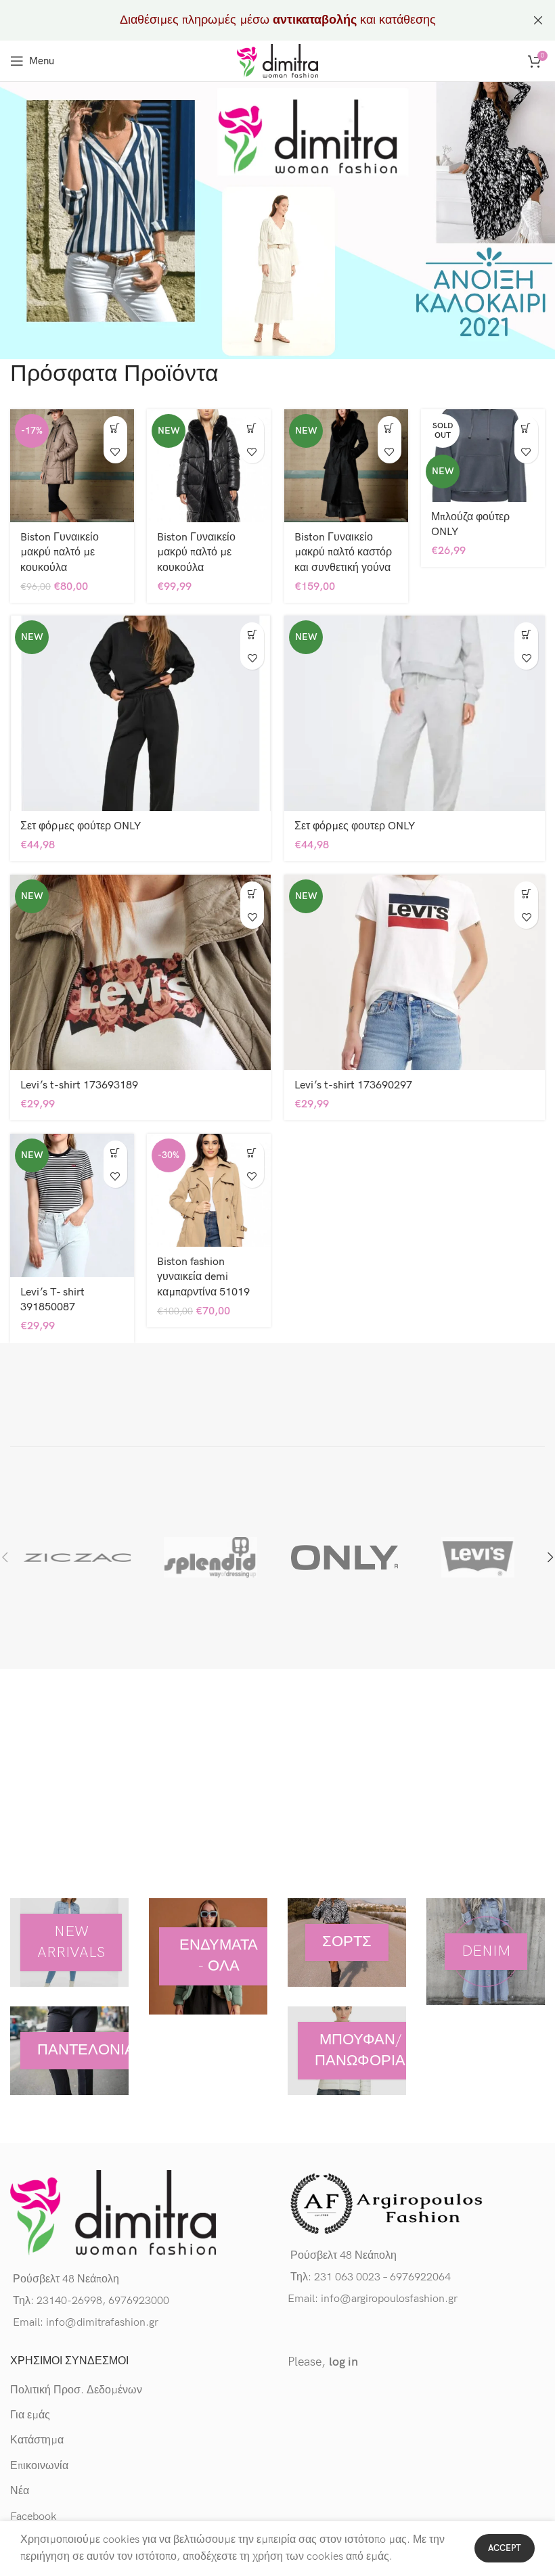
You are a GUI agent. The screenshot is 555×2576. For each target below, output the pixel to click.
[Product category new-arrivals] (69, 1942)
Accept (505, 2548)
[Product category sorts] (347, 1942)
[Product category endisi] (208, 1956)
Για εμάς (30, 2415)
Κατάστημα (37, 2440)
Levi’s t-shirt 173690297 (353, 1085)
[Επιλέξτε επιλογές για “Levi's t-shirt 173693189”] (252, 893)
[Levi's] (479, 1557)
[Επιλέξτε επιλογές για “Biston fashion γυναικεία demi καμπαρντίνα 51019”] (252, 1152)
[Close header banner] (538, 20)
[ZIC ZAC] (77, 1557)
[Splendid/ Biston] (211, 1557)
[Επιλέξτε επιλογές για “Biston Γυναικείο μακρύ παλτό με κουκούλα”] (115, 428)
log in (343, 2362)
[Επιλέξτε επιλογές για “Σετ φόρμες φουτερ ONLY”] (526, 634)
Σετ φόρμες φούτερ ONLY (81, 826)
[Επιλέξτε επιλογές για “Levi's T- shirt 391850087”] (115, 1152)
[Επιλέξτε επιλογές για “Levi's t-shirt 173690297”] (526, 893)
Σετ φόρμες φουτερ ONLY (355, 826)
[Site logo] (277, 61)
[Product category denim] (486, 1951)
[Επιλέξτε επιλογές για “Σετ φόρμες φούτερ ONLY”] (252, 634)
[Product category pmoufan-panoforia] (347, 2051)
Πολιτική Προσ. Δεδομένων (76, 2390)
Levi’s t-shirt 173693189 (79, 1085)
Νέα (20, 2491)
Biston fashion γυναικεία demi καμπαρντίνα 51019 (203, 1277)
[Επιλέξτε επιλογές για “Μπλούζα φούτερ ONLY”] (526, 428)
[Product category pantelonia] (69, 2051)
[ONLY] (345, 1557)
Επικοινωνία (39, 2466)
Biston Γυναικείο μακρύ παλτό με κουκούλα (60, 553)
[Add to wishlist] (115, 452)
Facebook (34, 2517)
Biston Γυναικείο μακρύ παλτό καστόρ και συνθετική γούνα (343, 553)
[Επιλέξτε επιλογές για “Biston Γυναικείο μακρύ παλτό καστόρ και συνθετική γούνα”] (390, 428)
